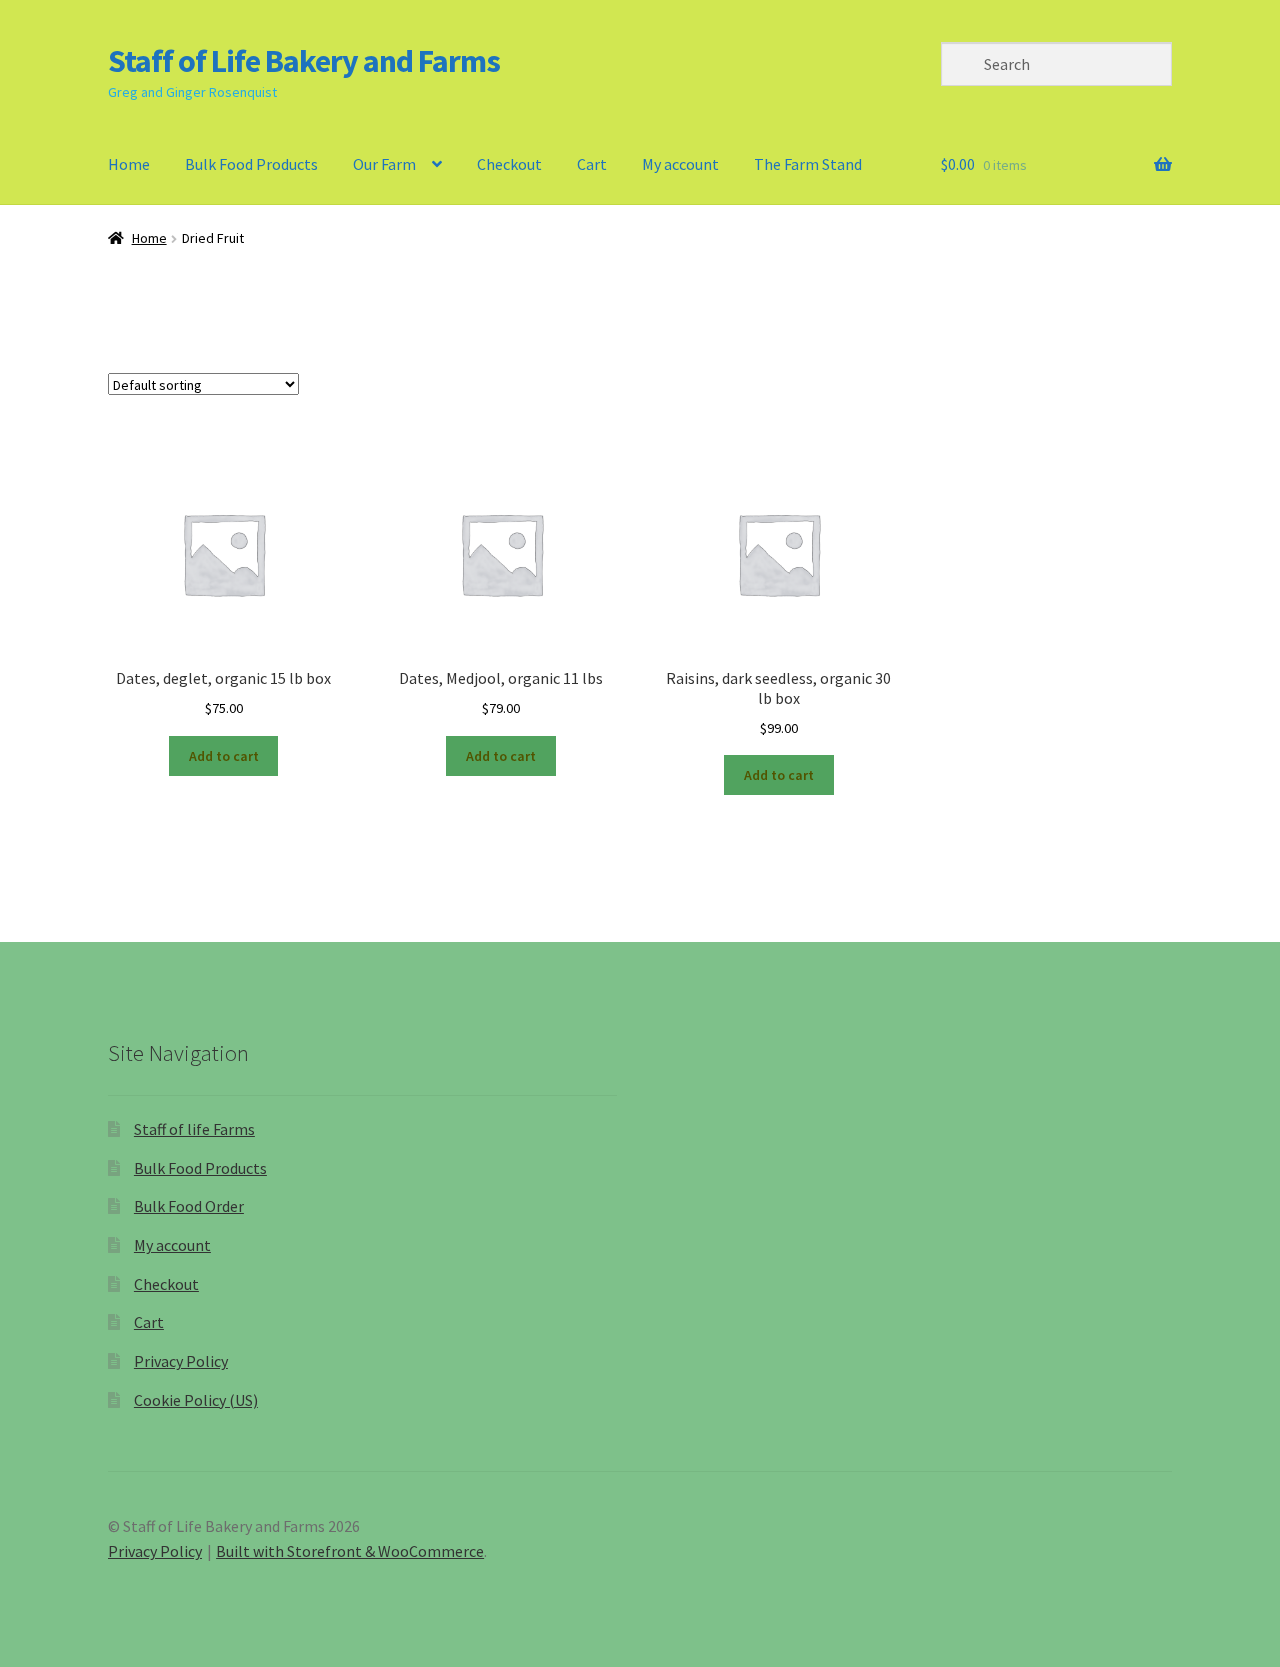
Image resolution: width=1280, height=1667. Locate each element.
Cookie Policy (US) (196, 1400)
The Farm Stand (808, 164)
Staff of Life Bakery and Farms (304, 61)
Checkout (509, 164)
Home (129, 164)
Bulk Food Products (251, 164)
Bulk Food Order (189, 1206)
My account (680, 164)
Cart (592, 164)
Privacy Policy (181, 1361)
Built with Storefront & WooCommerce (350, 1551)
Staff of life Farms (194, 1129)
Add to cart (224, 756)
